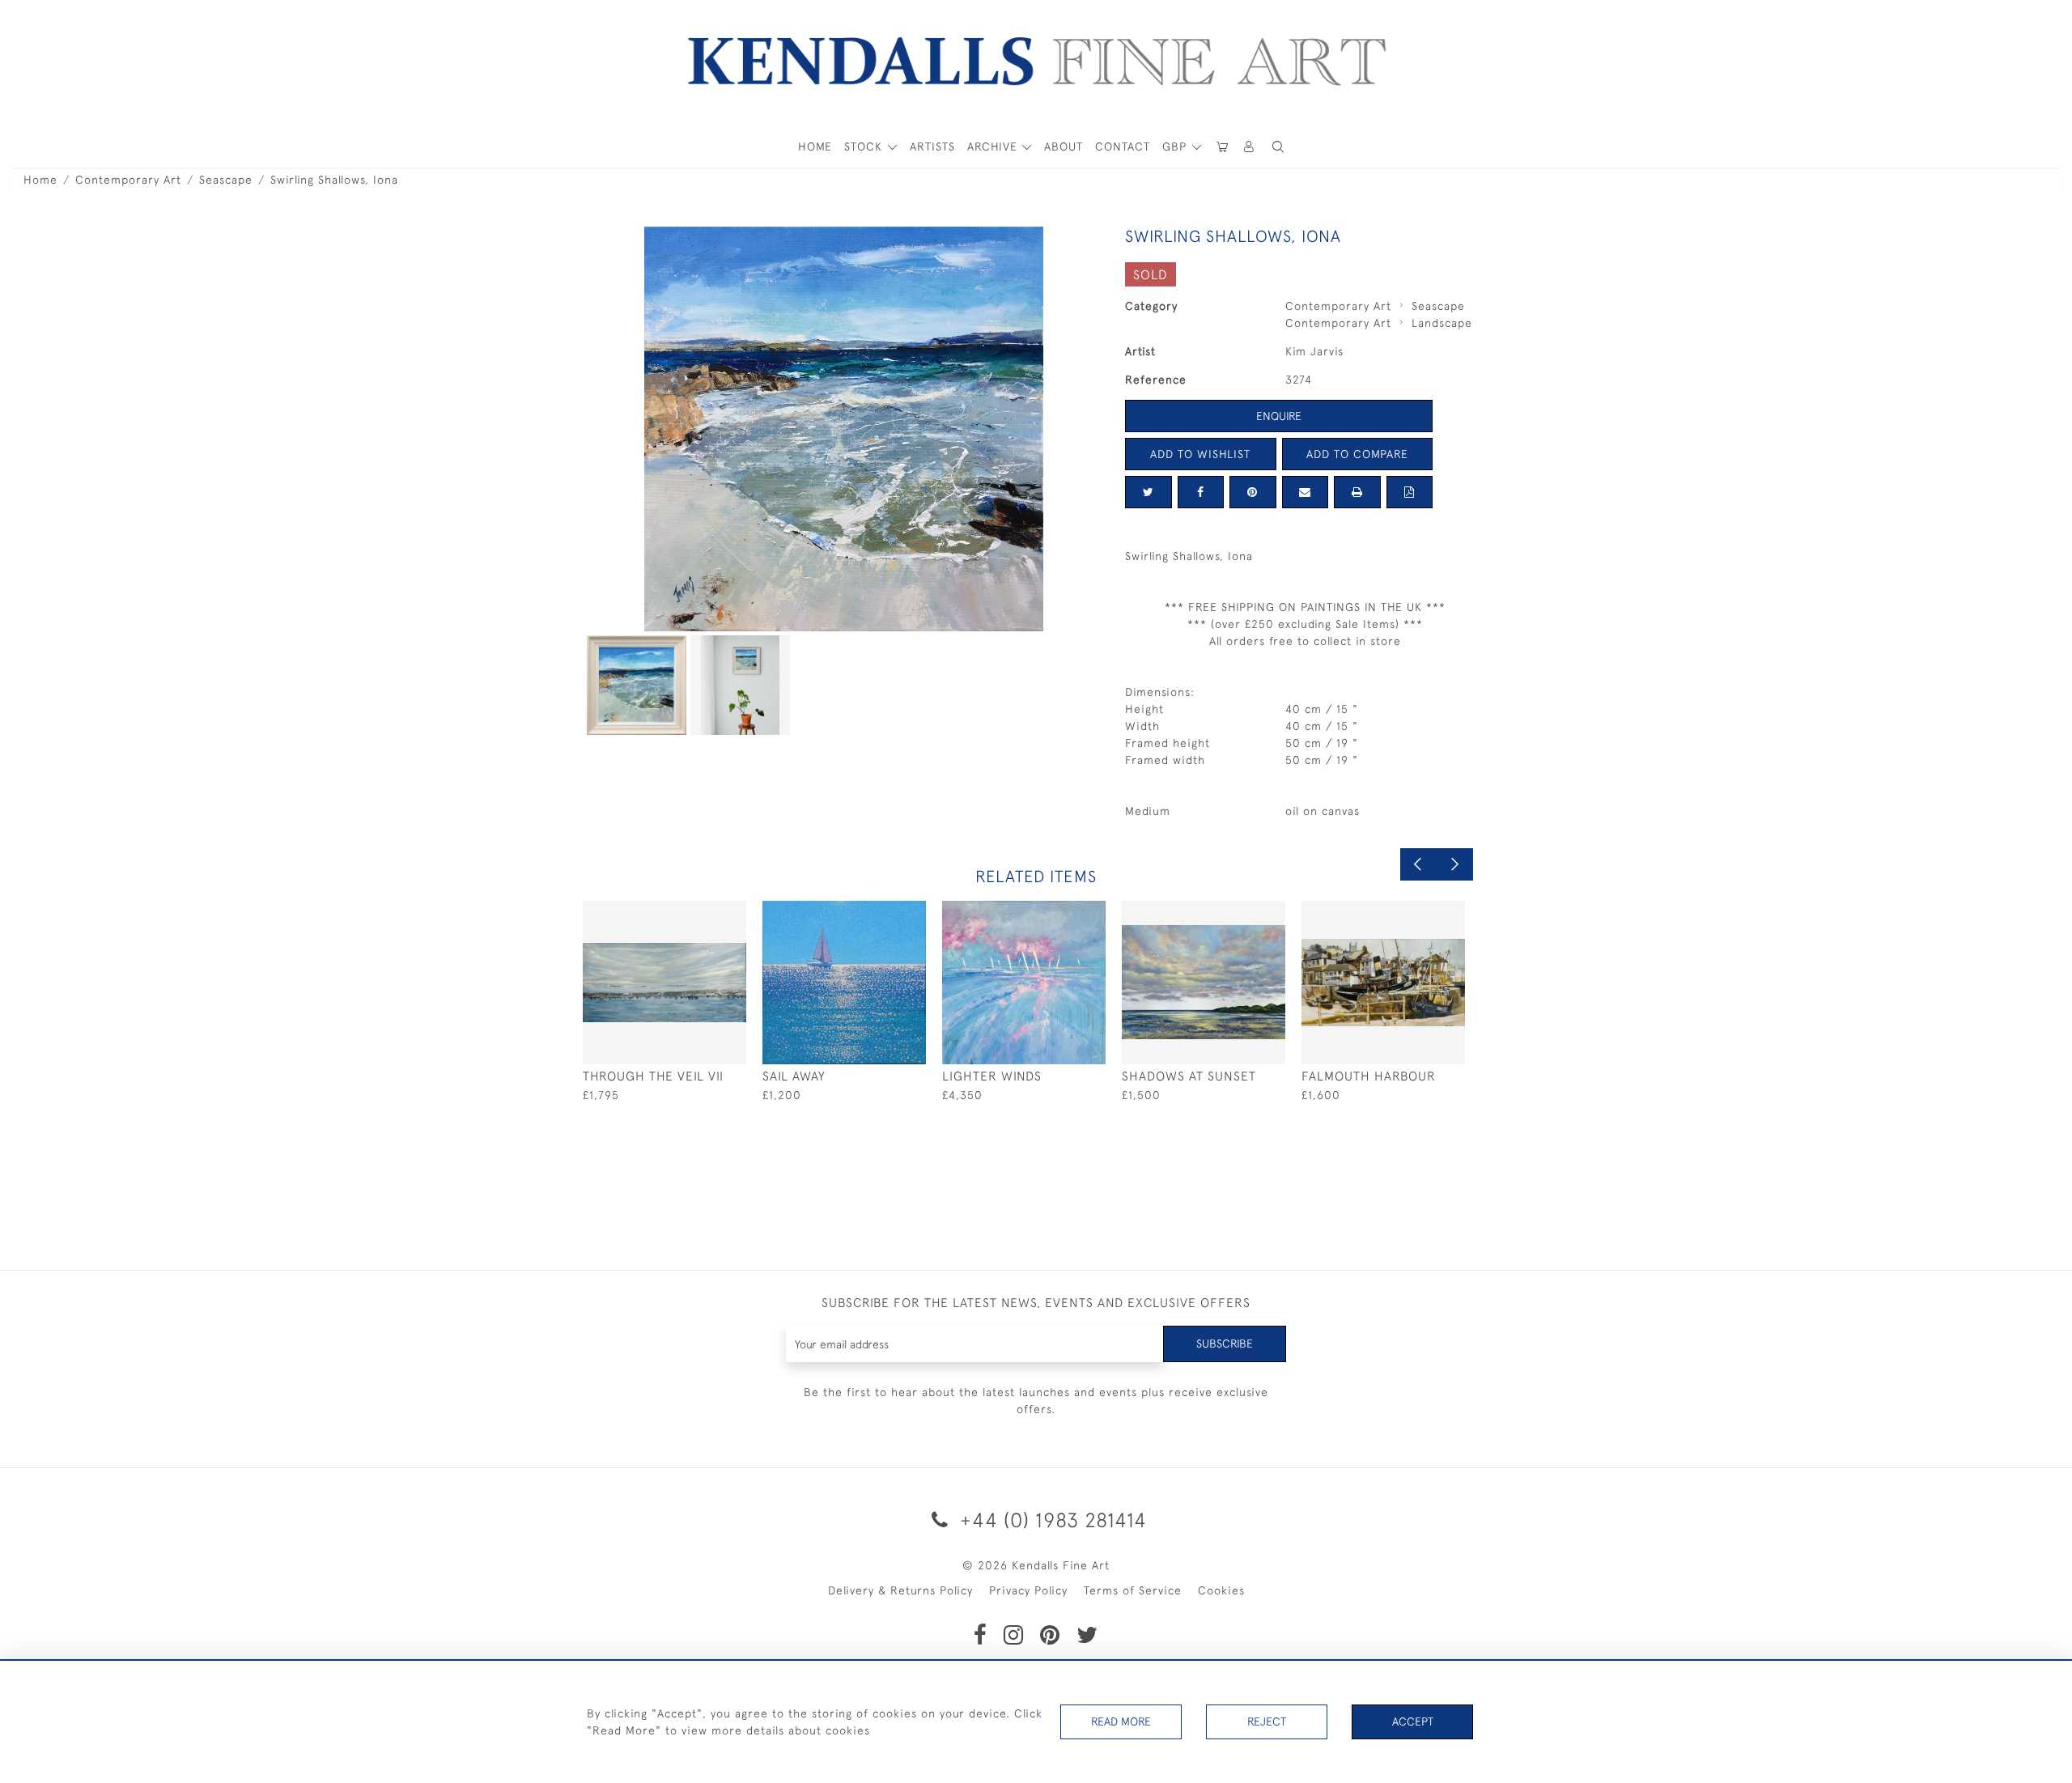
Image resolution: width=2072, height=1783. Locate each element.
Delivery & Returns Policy (900, 1590)
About (1064, 146)
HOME (815, 146)
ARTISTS (932, 146)
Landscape (1442, 323)
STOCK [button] (865, 146)
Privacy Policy (1028, 1590)
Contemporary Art (128, 180)
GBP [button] (1176, 146)
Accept (1413, 1721)
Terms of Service (1133, 1590)
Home (40, 180)
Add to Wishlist (1200, 454)
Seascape (226, 180)
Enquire (1279, 416)
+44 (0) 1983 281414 (1051, 1520)
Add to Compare (1357, 454)
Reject (1267, 1721)
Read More (1121, 1721)
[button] (1278, 147)
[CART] (1222, 147)
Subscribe (1225, 1344)
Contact (1123, 146)
